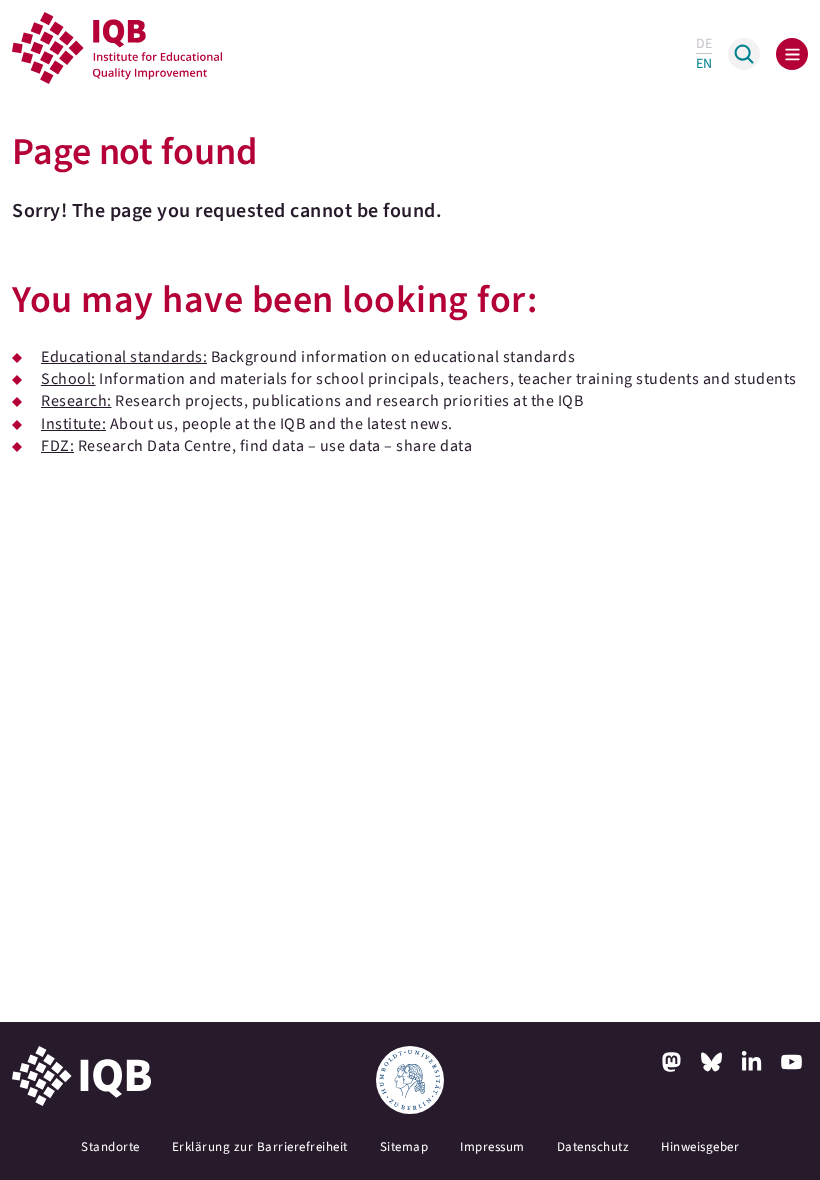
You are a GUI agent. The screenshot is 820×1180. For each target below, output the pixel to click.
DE (704, 44)
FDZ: (57, 446)
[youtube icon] (792, 1062)
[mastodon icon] (672, 1062)
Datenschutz (593, 1147)
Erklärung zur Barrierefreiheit (260, 1147)
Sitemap (404, 1147)
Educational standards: (124, 357)
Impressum (492, 1147)
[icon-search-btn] (744, 54)
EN (704, 64)
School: (68, 379)
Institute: (73, 424)
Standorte (110, 1147)
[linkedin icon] (752, 1062)
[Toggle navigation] (792, 54)
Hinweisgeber (700, 1147)
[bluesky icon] (712, 1062)
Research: (76, 401)
